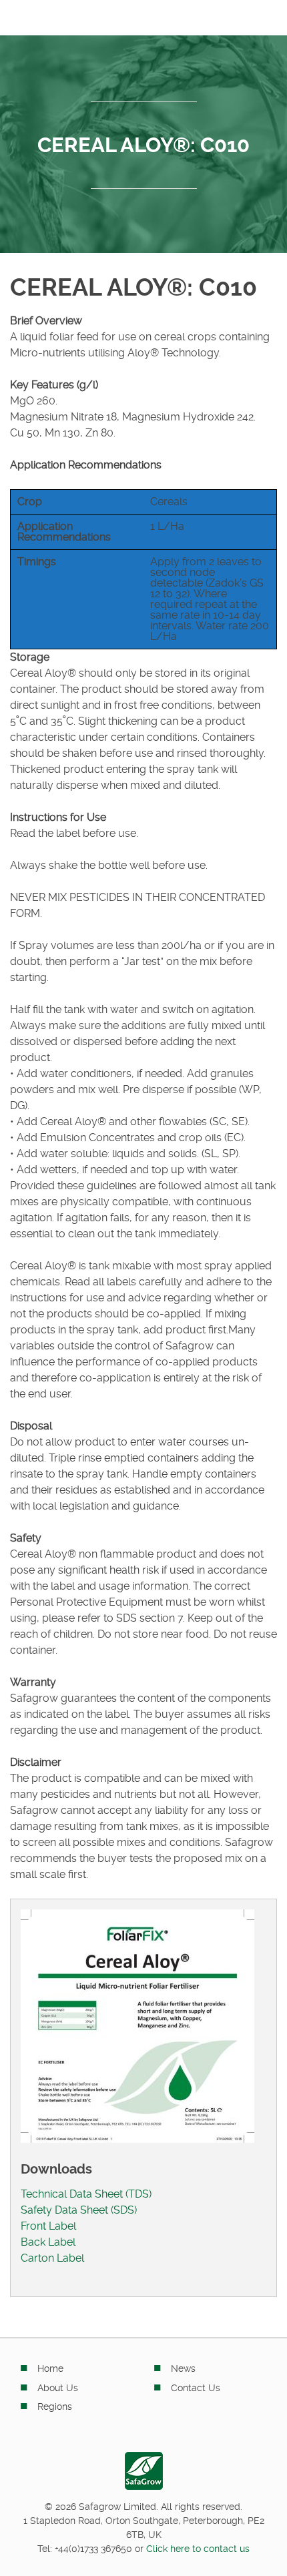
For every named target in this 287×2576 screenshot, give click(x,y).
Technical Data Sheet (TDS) (86, 2194)
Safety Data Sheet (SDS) (79, 2210)
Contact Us (196, 2388)
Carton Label (52, 2258)
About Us (58, 2388)
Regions (55, 2406)
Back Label (48, 2242)
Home (50, 2368)
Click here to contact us (198, 2549)
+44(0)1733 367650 (93, 2549)
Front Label (48, 2226)
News (183, 2368)
